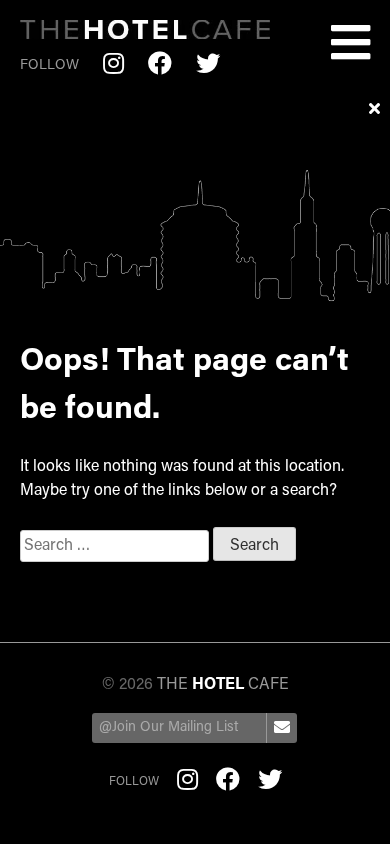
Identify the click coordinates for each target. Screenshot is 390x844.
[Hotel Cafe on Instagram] (113, 66)
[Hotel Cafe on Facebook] (160, 66)
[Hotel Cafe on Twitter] (208, 66)
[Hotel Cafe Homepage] (145, 33)
